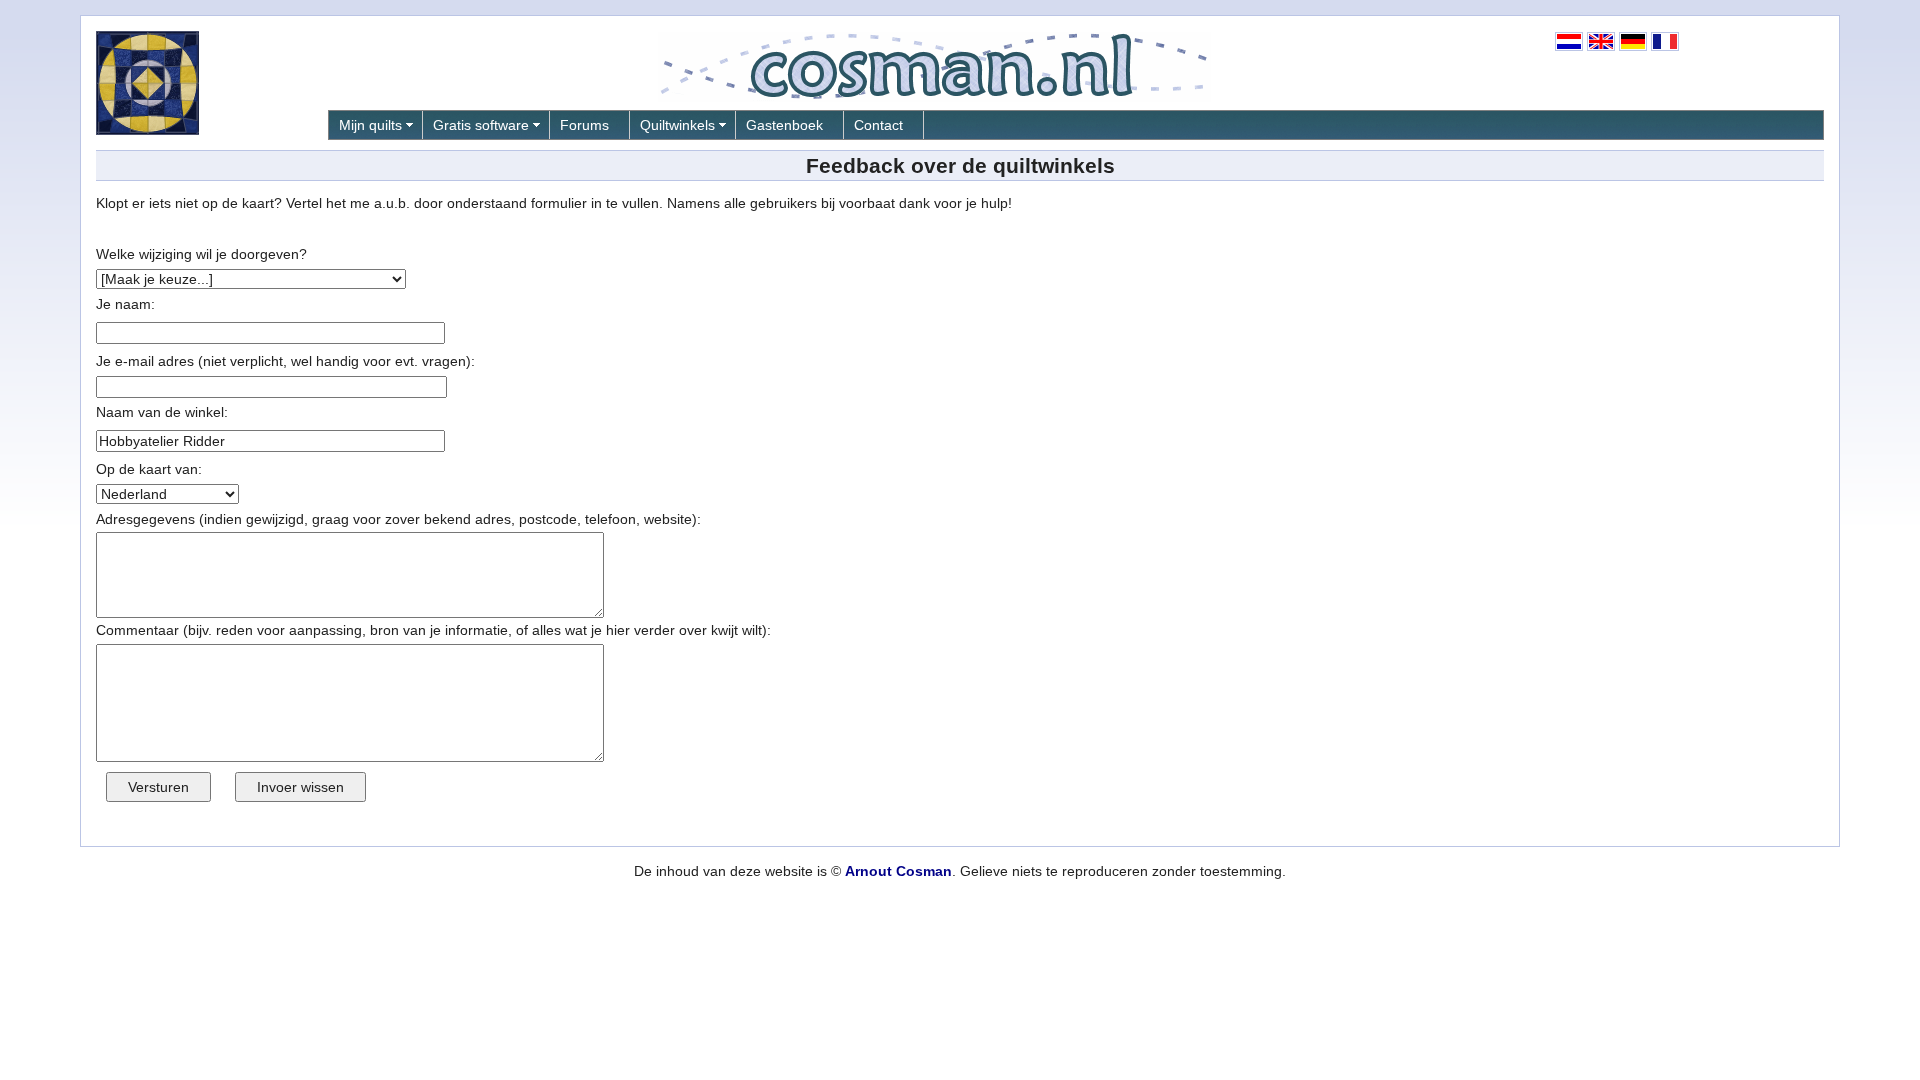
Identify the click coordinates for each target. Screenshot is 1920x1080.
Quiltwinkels (677, 125)
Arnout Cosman (898, 871)
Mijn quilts (370, 125)
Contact (878, 125)
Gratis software (481, 125)
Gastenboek (784, 125)
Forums (584, 125)
